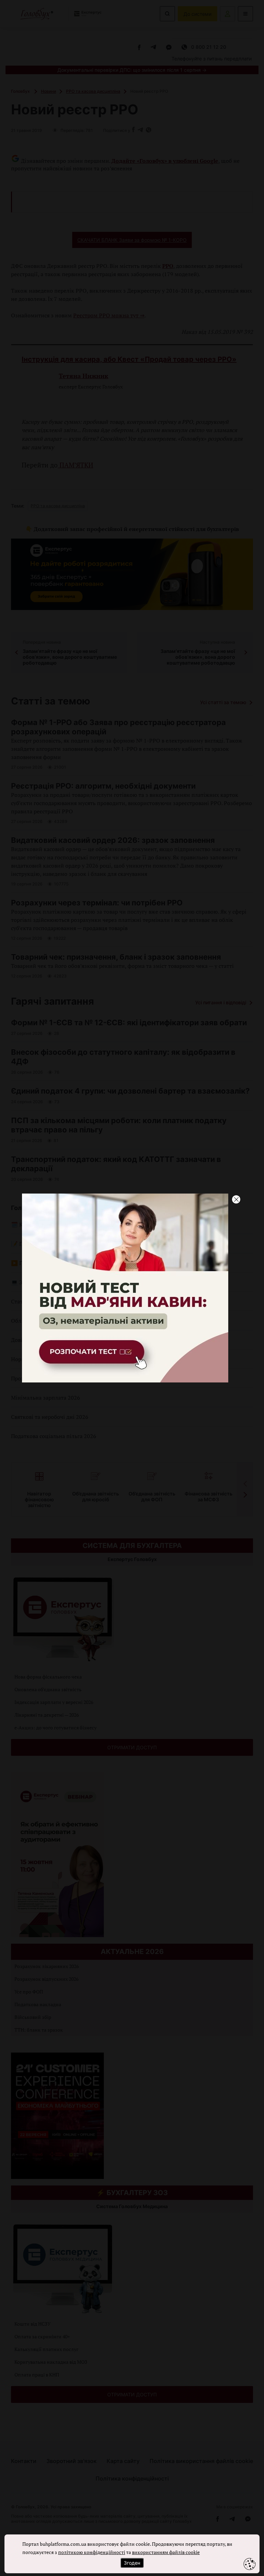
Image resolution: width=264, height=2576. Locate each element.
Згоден (132, 2563)
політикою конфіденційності (92, 2552)
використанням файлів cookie (166, 2552)
